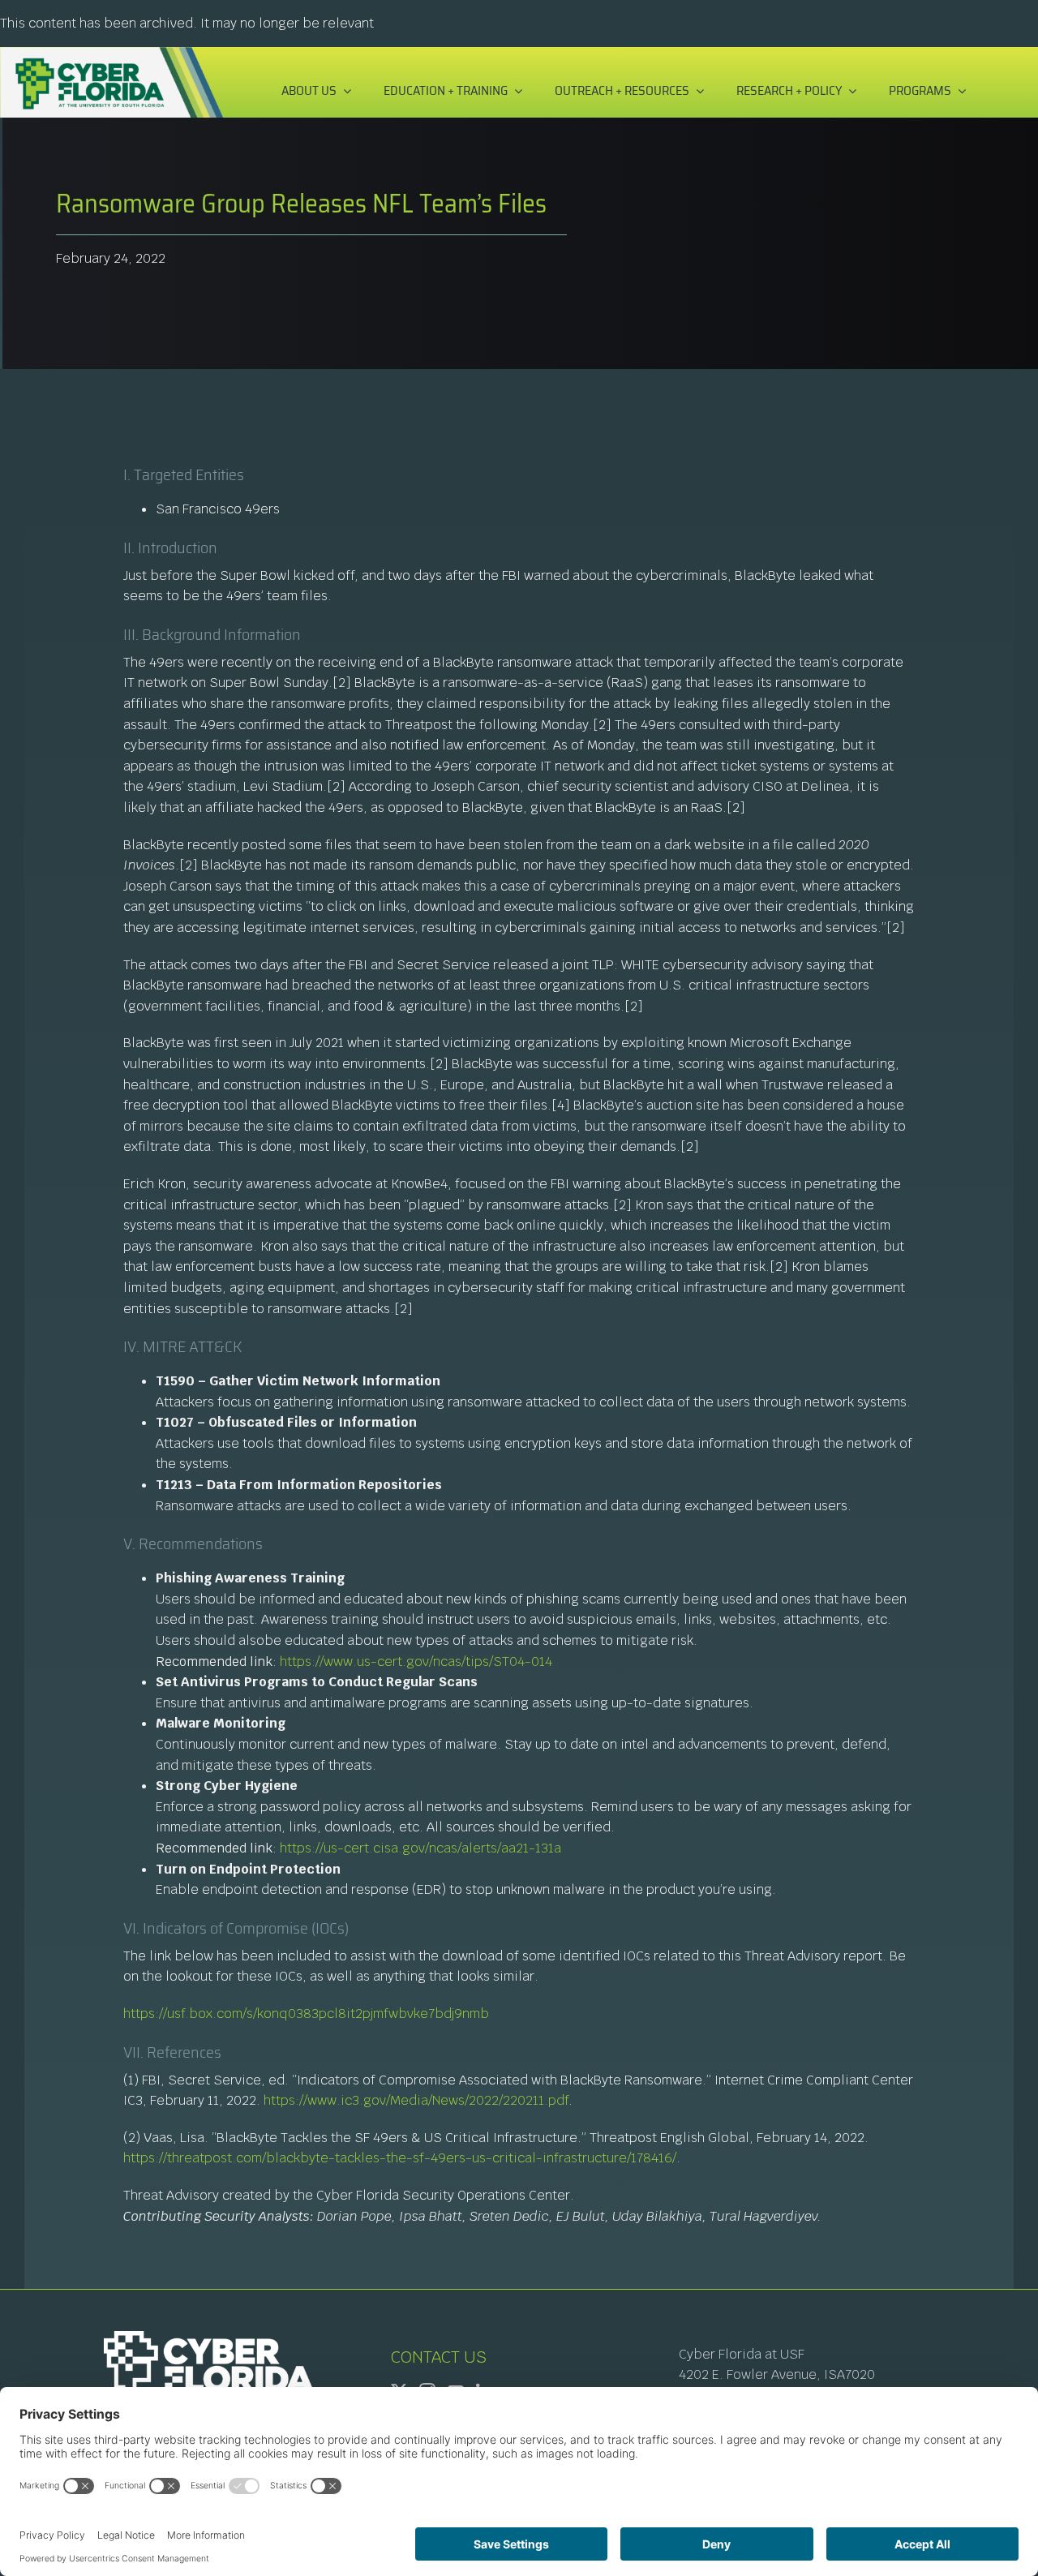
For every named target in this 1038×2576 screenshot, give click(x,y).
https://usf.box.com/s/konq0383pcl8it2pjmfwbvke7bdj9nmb (306, 2014)
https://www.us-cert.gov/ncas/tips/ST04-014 (416, 1662)
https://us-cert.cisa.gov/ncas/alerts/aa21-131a (420, 1848)
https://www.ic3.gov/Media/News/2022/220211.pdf (416, 2100)
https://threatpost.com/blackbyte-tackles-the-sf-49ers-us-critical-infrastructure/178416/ (400, 2158)
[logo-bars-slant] (112, 53)
